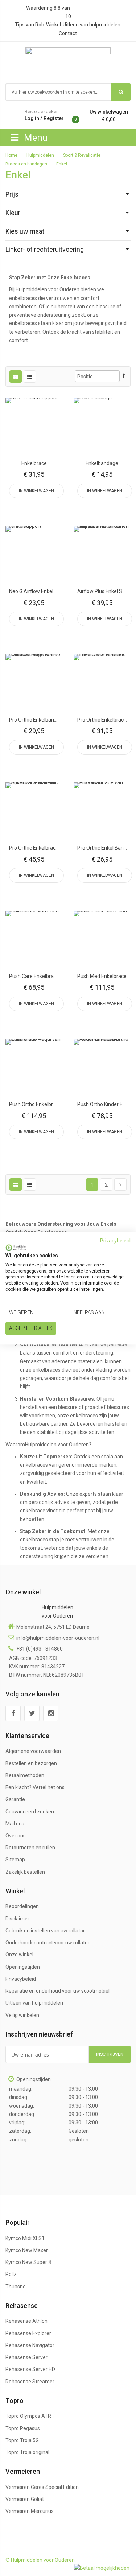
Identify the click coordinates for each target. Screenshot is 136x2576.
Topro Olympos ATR (28, 2416)
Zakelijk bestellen (25, 1872)
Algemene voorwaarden (33, 1751)
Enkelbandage (102, 463)
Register (54, 118)
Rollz (11, 2274)
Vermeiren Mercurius (30, 2511)
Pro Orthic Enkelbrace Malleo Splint (49, 848)
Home (12, 155)
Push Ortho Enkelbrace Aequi (42, 1104)
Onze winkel (19, 1955)
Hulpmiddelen (41, 155)
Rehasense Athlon (26, 2321)
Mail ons (15, 1824)
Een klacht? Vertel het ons (35, 1787)
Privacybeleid (21, 1979)
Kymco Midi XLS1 (25, 2238)
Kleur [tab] (13, 213)
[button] (34, 426)
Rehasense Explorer (28, 2333)
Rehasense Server (26, 2357)
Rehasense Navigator (30, 2345)
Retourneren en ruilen (30, 1848)
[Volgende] (120, 1184)
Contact (68, 33)
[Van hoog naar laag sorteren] (124, 376)
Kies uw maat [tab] (25, 231)
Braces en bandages (27, 164)
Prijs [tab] (12, 194)
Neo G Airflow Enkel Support (41, 591)
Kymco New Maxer (27, 2250)
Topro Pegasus (23, 2428)
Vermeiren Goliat (25, 2499)
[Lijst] (30, 377)
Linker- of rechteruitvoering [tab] (45, 249)
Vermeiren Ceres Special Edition (42, 2487)
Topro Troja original (27, 2452)
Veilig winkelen (22, 2015)
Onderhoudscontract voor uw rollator (48, 1943)
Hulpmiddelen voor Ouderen (57, 1612)
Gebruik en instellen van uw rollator (45, 1931)
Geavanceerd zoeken (30, 1812)
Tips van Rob (30, 25)
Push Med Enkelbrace (102, 976)
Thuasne (16, 2287)
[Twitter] (32, 1713)
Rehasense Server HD (30, 2369)
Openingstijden (23, 1967)
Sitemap (15, 1860)
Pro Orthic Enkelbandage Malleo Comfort (56, 720)
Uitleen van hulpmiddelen (92, 25)
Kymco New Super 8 (28, 2262)
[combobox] (59, 92)
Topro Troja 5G (22, 2440)
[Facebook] (13, 1713)
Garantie (15, 1799)
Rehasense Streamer (30, 2382)
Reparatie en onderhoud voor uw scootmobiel (57, 1991)
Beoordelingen (22, 1906)
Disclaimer (17, 1919)
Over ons (16, 1836)
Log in (32, 118)
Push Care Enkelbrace (34, 976)
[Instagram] (51, 1713)
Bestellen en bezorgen (31, 1763)
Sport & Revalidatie (82, 155)
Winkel (53, 25)
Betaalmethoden (25, 1775)
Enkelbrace (34, 463)
